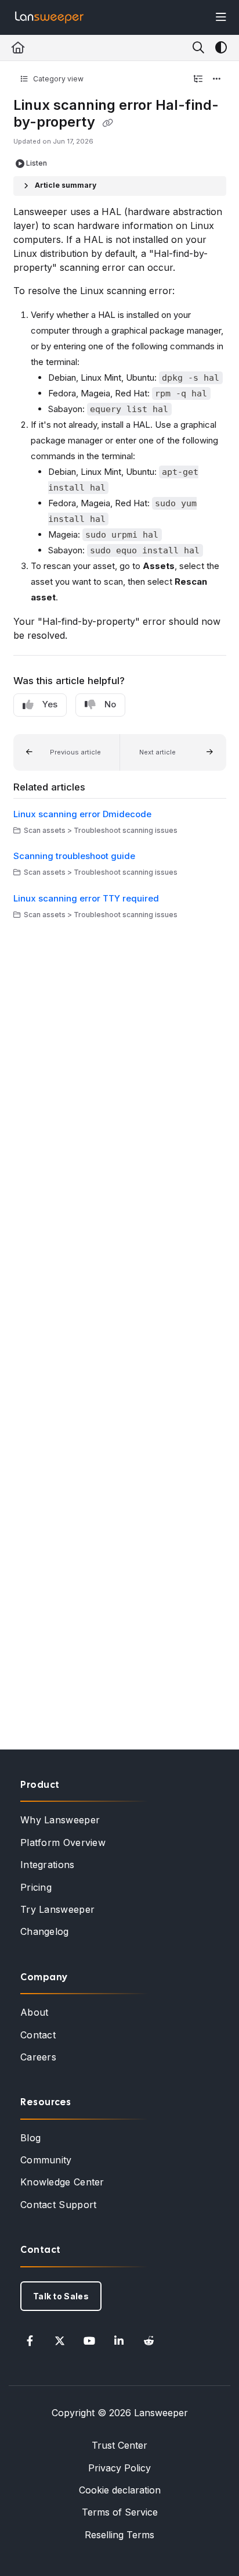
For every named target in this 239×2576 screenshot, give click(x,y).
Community (46, 2160)
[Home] (49, 17)
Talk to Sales (61, 2296)
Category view (57, 79)
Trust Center (119, 2445)
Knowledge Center (62, 2182)
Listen (37, 163)
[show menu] (221, 17)
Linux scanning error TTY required (86, 898)
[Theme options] (221, 48)
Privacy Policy (119, 2468)
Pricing (36, 1887)
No (110, 704)
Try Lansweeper (57, 1909)
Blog (30, 2138)
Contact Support (59, 2205)
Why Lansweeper (60, 1820)
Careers (38, 2057)
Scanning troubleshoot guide (74, 856)
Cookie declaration (120, 2490)
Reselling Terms (119, 2535)
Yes (50, 704)
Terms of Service (120, 2512)
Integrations (48, 1865)
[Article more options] (217, 79)
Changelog (45, 1931)
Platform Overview (63, 1842)
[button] (67, 753)
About (35, 2012)
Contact (38, 2035)
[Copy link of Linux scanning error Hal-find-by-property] (108, 123)
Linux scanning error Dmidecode (82, 814)
